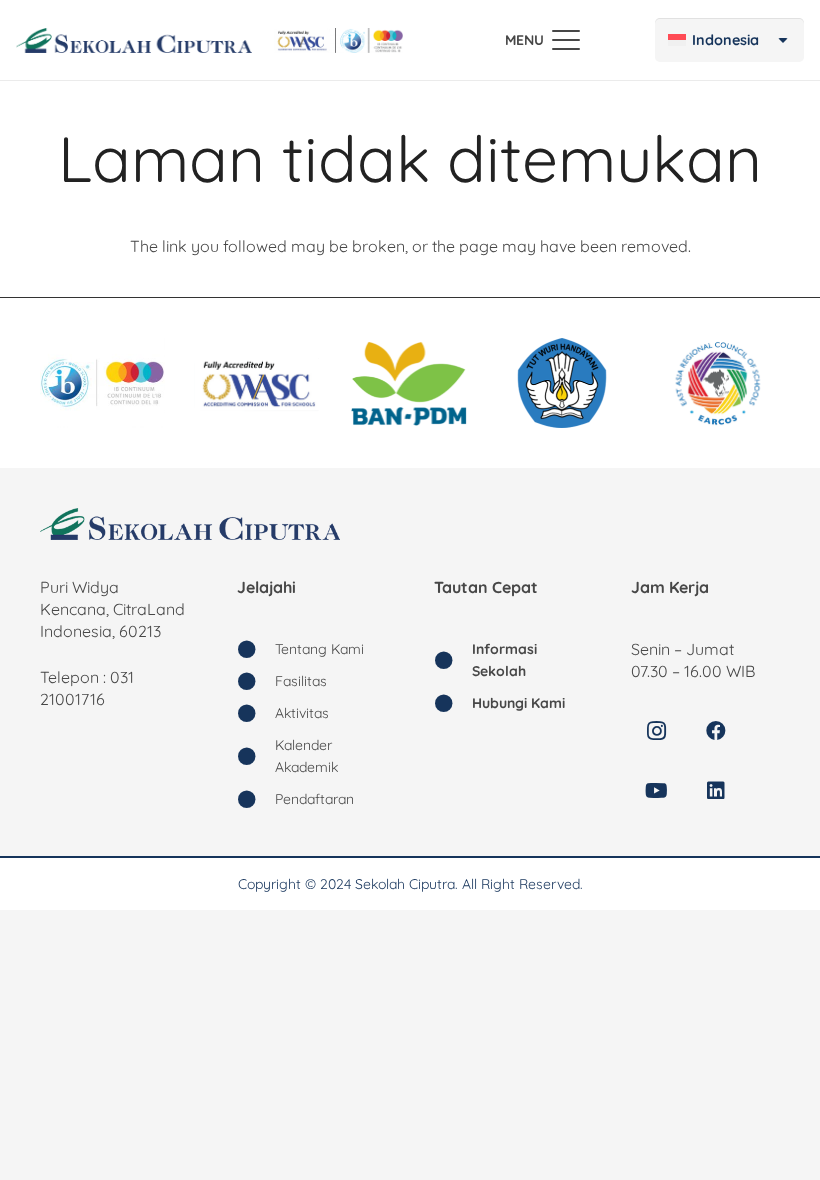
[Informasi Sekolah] (453, 660)
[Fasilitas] (256, 681)
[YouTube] (656, 791)
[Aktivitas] (256, 713)
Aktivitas (302, 713)
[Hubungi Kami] (453, 703)
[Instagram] (656, 731)
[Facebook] (716, 731)
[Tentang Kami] (256, 649)
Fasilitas (301, 681)
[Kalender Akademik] (256, 756)
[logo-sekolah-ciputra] (134, 40)
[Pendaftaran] (256, 799)
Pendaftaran (314, 799)
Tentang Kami (319, 649)
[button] (542, 40)
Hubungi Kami (518, 703)
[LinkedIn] (716, 791)
